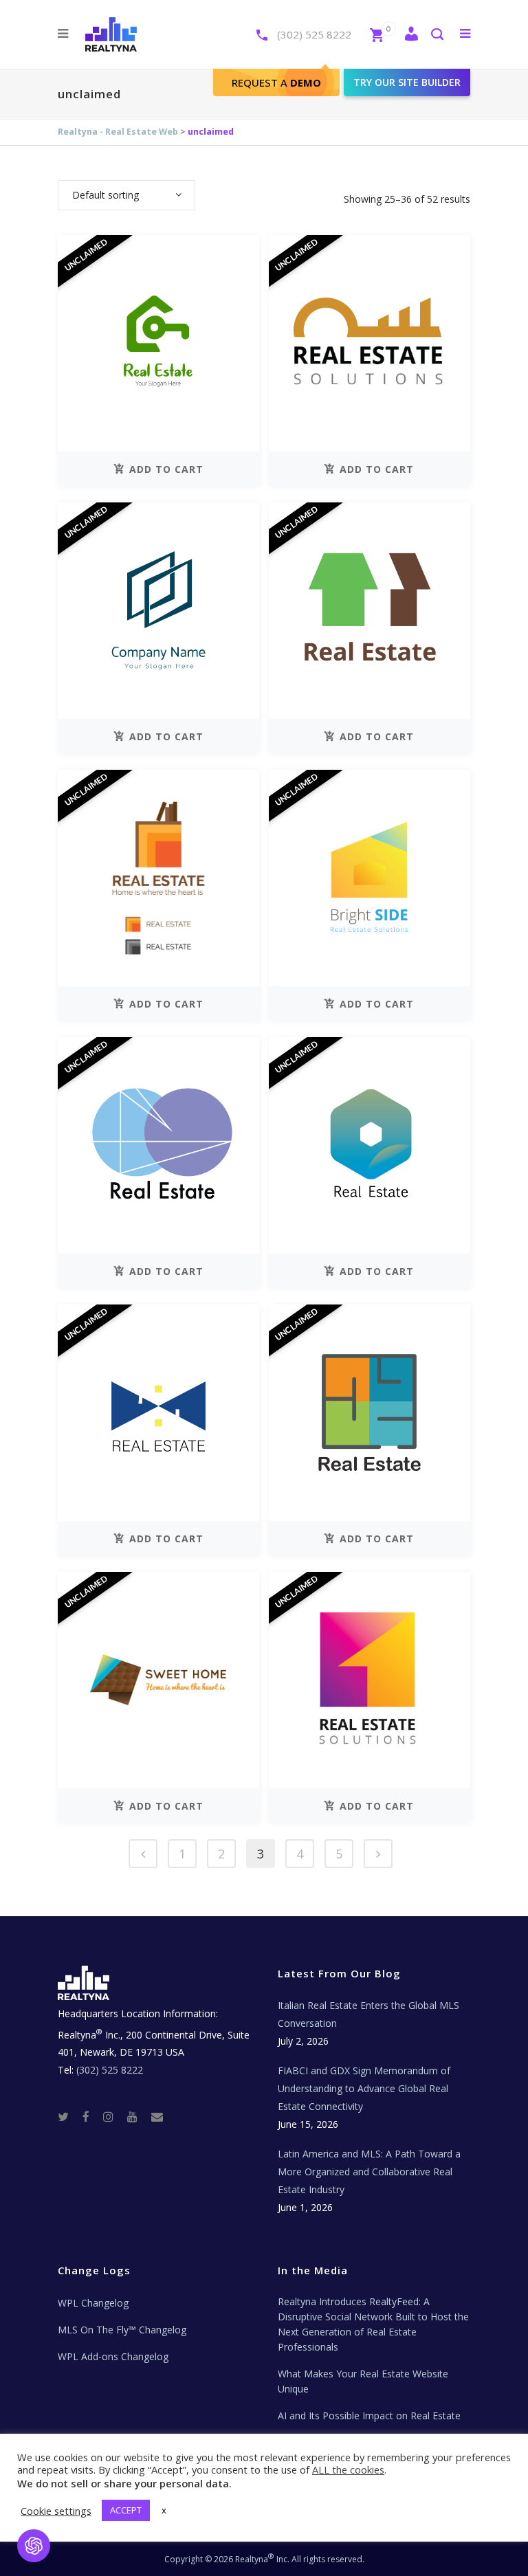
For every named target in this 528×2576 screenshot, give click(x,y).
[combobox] (126, 195)
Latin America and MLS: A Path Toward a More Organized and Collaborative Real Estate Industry (369, 2172)
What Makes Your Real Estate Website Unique (363, 2381)
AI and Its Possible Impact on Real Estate (369, 2416)
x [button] (164, 2510)
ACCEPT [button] (126, 2510)
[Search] (437, 35)
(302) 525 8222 (314, 34)
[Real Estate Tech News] (157, 2116)
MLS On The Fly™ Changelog (122, 2330)
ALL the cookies (348, 2469)
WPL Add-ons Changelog (113, 2356)
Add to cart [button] (166, 469)
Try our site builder (407, 82)
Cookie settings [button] (56, 2511)
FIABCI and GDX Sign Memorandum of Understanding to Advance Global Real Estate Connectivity (364, 2088)
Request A (276, 82)
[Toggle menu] (462, 33)
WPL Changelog (93, 2303)
